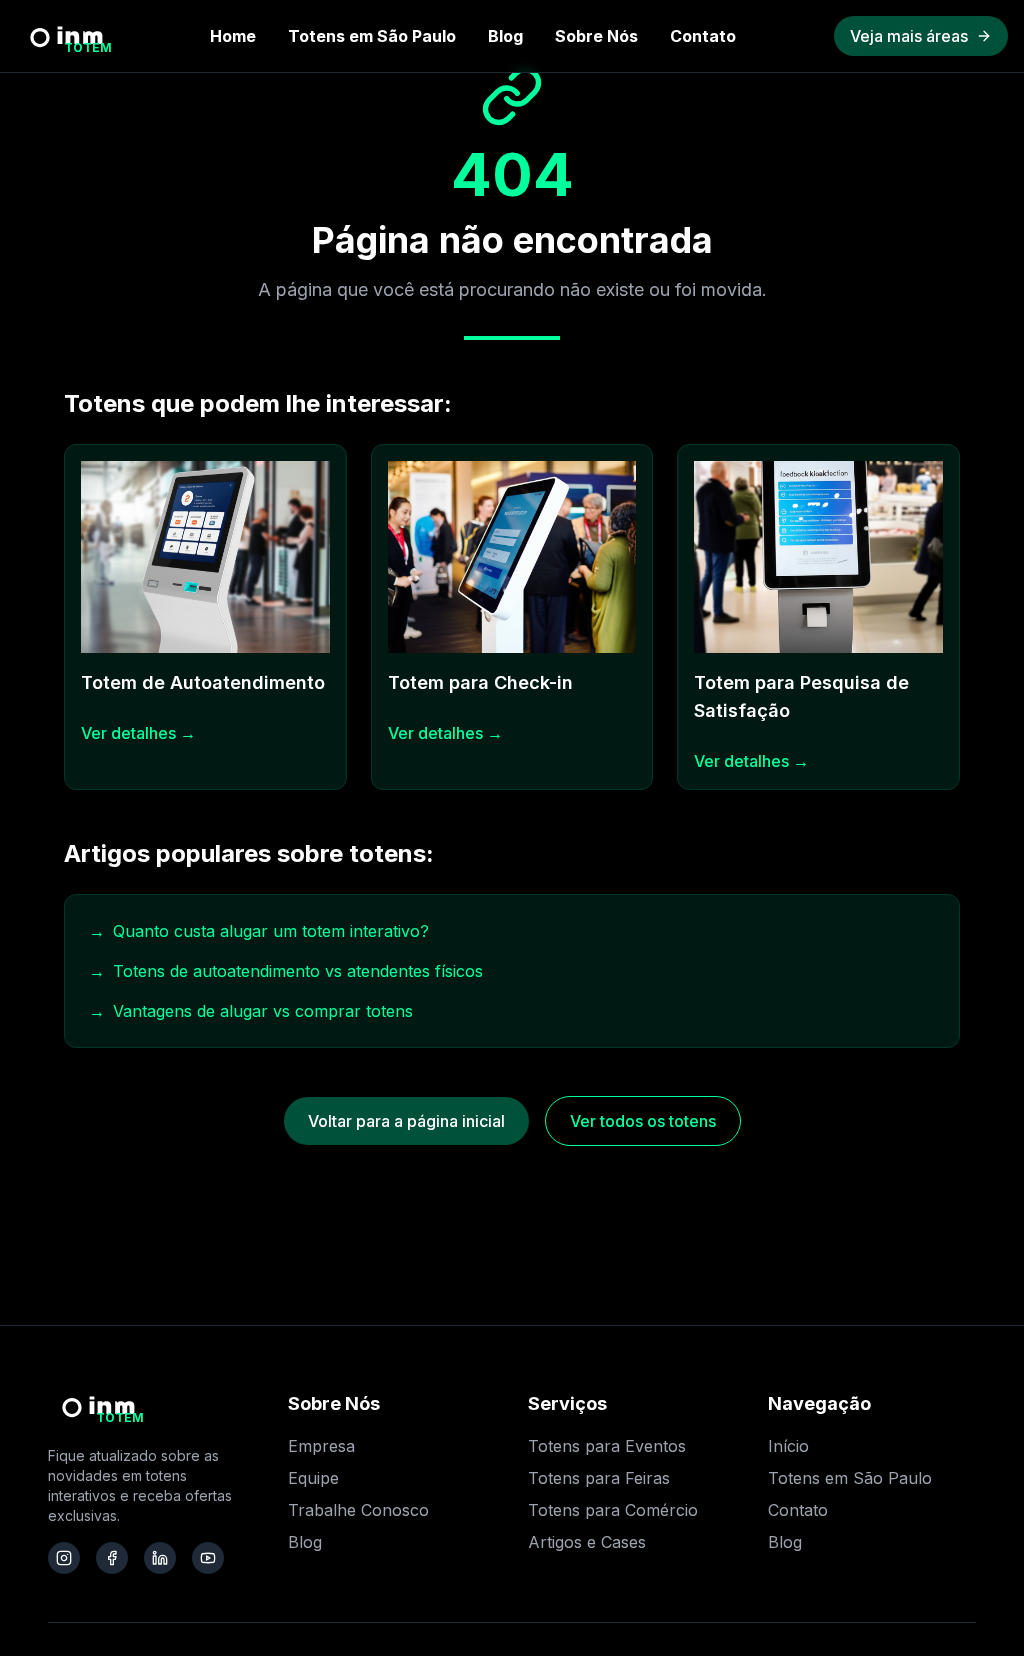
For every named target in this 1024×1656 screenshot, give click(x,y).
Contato (703, 36)
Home (233, 36)
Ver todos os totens (643, 1121)
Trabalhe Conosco (358, 1510)
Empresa (321, 1446)
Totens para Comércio (613, 1510)
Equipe (313, 1478)
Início (788, 1446)
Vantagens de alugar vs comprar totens (251, 1011)
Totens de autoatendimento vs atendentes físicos (286, 971)
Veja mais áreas (909, 36)
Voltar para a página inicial (406, 1121)
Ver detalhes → (138, 733)
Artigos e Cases (587, 1542)
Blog (505, 36)
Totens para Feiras (599, 1478)
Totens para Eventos (607, 1446)
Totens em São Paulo (372, 36)
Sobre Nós (596, 36)
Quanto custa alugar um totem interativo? (259, 931)
